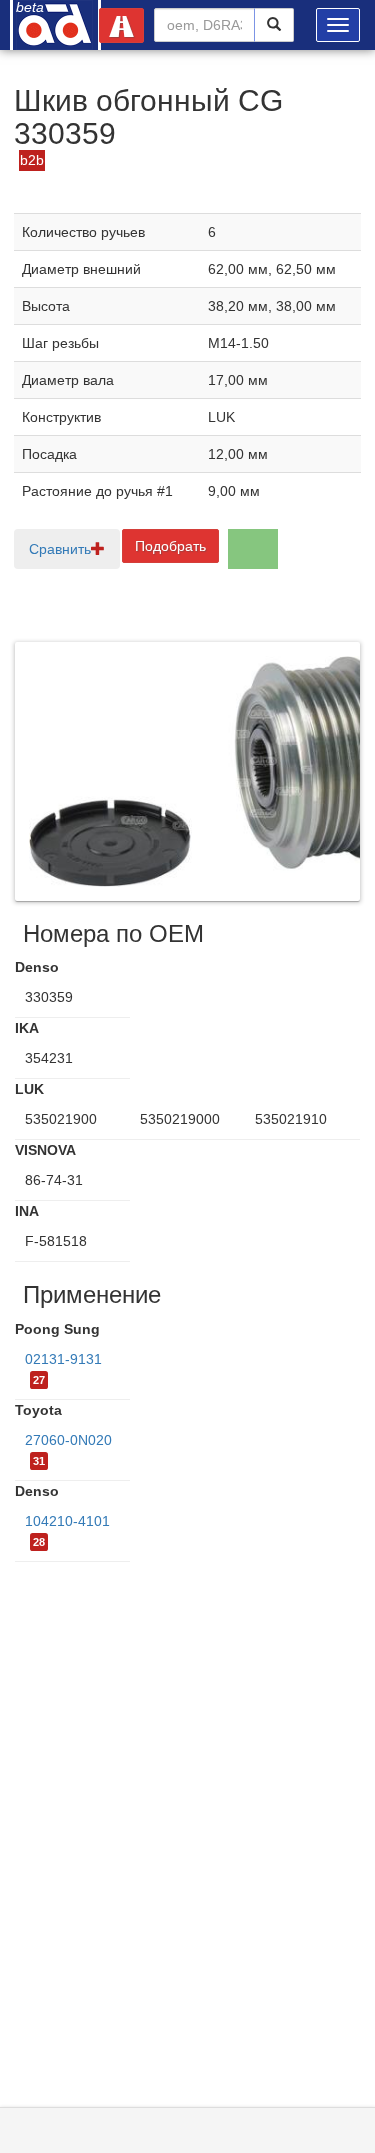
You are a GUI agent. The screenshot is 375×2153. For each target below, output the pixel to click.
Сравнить (60, 549)
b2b (32, 160)
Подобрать (170, 546)
